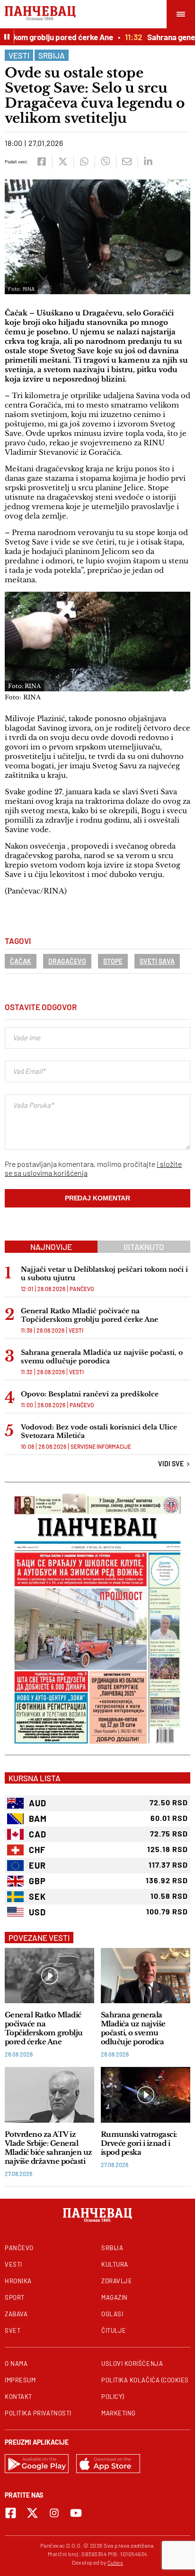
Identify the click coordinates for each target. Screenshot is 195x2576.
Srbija (52, 55)
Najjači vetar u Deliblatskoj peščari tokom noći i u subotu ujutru (104, 1274)
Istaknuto (144, 1247)
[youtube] (76, 2513)
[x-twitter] (32, 2513)
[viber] (105, 162)
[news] (49, 1976)
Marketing (119, 2413)
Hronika (18, 2281)
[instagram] (54, 2513)
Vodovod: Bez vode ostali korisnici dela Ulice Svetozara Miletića (99, 1431)
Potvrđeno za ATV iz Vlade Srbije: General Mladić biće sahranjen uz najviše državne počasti (49, 2148)
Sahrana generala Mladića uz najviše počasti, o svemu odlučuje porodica (102, 1357)
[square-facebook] (11, 2513)
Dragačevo (67, 961)
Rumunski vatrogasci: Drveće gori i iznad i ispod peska (139, 2143)
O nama (16, 2363)
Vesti (19, 55)
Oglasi (112, 2314)
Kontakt (18, 2397)
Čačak (21, 961)
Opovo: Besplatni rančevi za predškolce (90, 1394)
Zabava (16, 2314)
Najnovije (51, 1247)
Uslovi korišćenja (132, 2363)
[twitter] (63, 162)
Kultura (115, 2264)
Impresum (20, 2380)
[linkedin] (148, 162)
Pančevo (82, 1289)
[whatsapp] (84, 162)
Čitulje (114, 2330)
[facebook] (41, 162)
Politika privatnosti (38, 2413)
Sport (15, 2297)
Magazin (115, 2297)
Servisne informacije (101, 1446)
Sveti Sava (157, 961)
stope (113, 961)
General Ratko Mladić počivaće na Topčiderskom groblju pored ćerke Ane (89, 1315)
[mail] (127, 162)
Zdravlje (117, 2281)
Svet (13, 2330)
